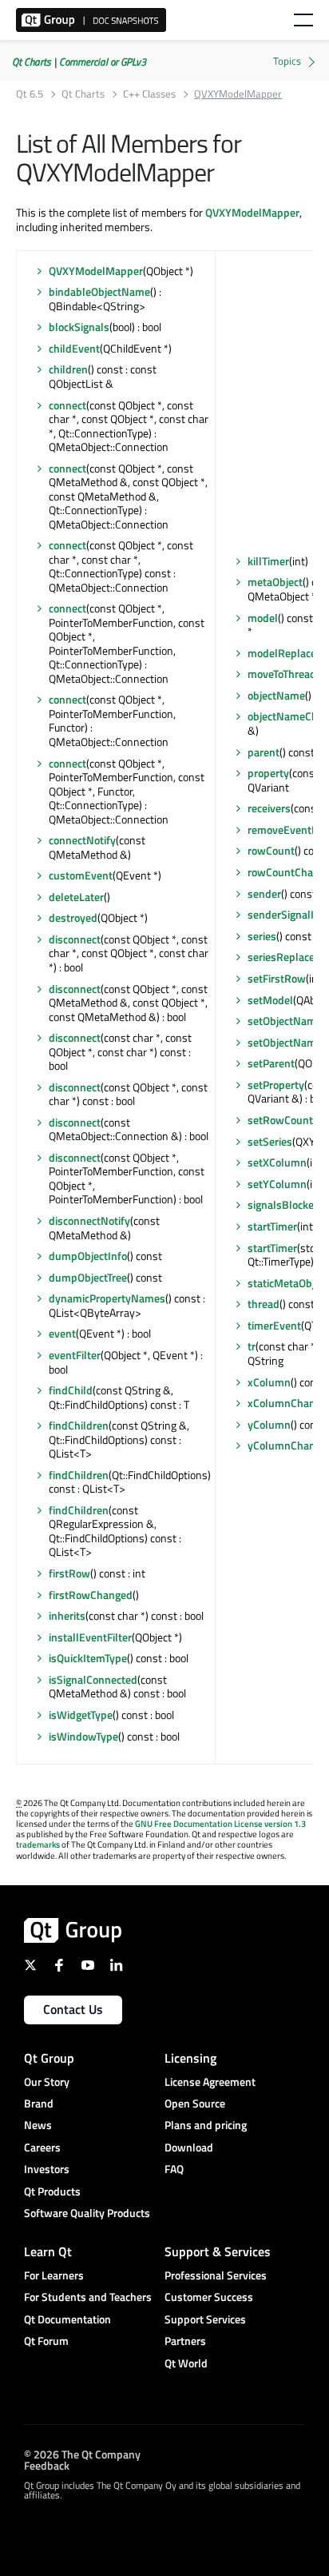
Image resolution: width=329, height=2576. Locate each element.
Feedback (47, 2465)
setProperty (276, 1085)
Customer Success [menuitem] (209, 2297)
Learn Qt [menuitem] (48, 2251)
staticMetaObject (288, 1283)
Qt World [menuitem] (186, 2363)
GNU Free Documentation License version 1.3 (220, 1824)
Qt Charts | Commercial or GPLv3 (79, 62)
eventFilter (75, 1355)
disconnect (75, 939)
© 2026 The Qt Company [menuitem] (82, 2454)
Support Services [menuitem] (205, 2319)
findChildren (79, 1425)
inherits (67, 1615)
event (62, 1333)
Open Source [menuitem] (195, 2103)
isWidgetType (81, 1715)
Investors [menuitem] (47, 2169)
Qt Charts (83, 94)
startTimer (272, 1226)
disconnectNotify (89, 1220)
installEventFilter (90, 1637)
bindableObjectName (99, 291)
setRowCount (280, 1120)
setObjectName (285, 1021)
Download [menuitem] (189, 2147)
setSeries (270, 1141)
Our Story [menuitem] (47, 2082)
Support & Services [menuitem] (218, 2251)
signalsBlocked (284, 1204)
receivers (269, 808)
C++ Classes (149, 94)
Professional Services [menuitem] (216, 2275)
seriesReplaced (284, 957)
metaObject (275, 582)
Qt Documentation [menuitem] (67, 2319)
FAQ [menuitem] (174, 2169)
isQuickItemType (88, 1658)
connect (67, 405)
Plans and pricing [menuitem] (206, 2125)
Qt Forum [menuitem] (46, 2341)
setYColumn (277, 1184)
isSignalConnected (93, 1679)
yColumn (269, 1424)
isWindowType (83, 1736)
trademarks (38, 1844)
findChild (71, 1390)
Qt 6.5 (30, 94)
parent (264, 752)
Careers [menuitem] (42, 2147)
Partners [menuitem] (185, 2341)
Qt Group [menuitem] (49, 2058)
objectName (276, 695)
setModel (270, 1000)
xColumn (269, 1382)
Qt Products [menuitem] (52, 2191)
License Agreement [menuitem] (210, 2082)
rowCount (271, 850)
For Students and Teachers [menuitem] (88, 2297)
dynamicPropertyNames (107, 1298)
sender (264, 893)
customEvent (81, 875)
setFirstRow (277, 978)
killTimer (268, 561)
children (68, 369)
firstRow (69, 1573)
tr (252, 1346)
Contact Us (73, 2009)
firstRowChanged (91, 1595)
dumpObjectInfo (88, 1256)
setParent (271, 1063)
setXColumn (277, 1162)
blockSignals (79, 327)
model (263, 618)
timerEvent (274, 1325)
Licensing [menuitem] (190, 2058)
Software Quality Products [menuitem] (87, 2213)
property (268, 773)
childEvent (74, 348)
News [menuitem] (38, 2125)
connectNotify (82, 840)
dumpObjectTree (88, 1277)
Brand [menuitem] (39, 2103)
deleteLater (76, 897)
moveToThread (282, 674)
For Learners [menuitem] (54, 2275)
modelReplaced (285, 653)
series (262, 936)
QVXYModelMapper (252, 212)
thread (264, 1304)
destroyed (73, 917)
